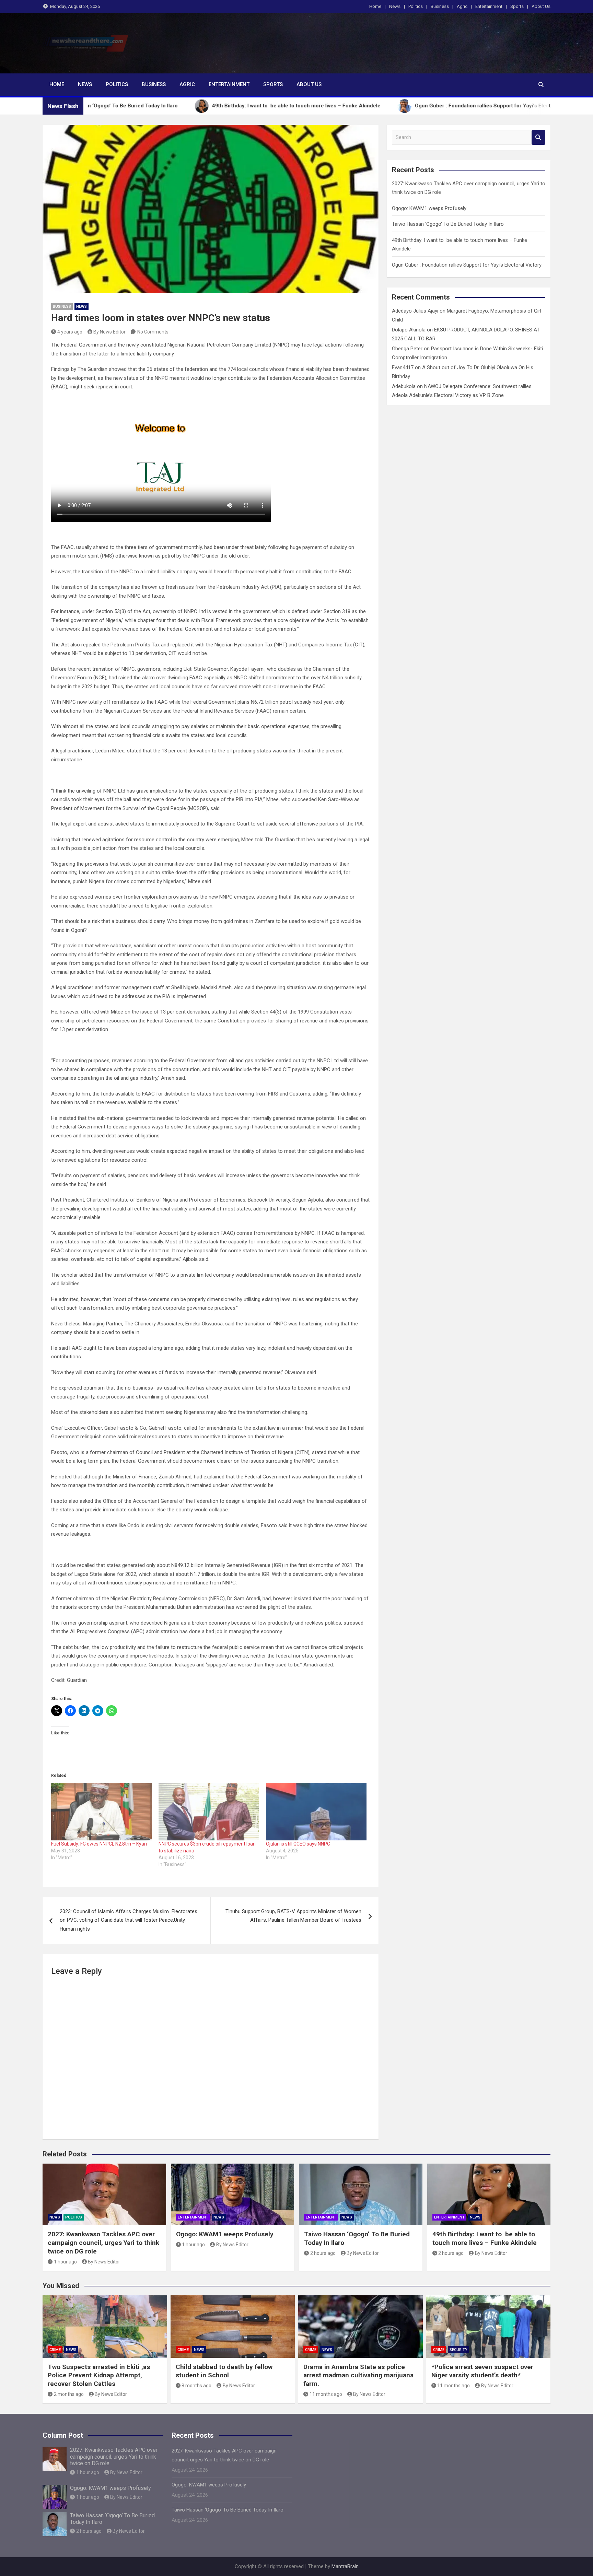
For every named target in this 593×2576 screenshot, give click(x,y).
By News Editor (109, 332)
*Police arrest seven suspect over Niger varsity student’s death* (482, 2371)
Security (458, 2350)
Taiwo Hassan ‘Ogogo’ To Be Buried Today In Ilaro (448, 224)
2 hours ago (323, 2253)
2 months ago (69, 2394)
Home (375, 6)
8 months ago (196, 2386)
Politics (416, 6)
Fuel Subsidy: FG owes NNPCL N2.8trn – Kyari (99, 1844)
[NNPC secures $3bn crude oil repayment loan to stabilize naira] (209, 1811)
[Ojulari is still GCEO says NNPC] (316, 1811)
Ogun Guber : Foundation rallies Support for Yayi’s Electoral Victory (467, 265)
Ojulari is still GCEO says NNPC (298, 1844)
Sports (517, 6)
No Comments (153, 332)
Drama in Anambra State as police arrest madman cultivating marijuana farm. (358, 2375)
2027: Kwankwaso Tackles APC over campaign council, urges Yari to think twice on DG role (103, 2243)
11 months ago (326, 2394)
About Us (541, 6)
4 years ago (70, 332)
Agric (462, 6)
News (395, 6)
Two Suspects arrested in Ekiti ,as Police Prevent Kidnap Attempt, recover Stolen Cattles (99, 2375)
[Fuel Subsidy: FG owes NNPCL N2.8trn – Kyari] (101, 1811)
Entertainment (489, 6)
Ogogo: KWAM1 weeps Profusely (429, 208)
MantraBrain (345, 2566)
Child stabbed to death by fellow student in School (224, 2371)
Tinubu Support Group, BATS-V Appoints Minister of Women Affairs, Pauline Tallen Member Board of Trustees (293, 1916)
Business (440, 6)
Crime (55, 2350)
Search (538, 137)
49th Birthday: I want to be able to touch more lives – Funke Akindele (485, 2238)
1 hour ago (65, 2262)
